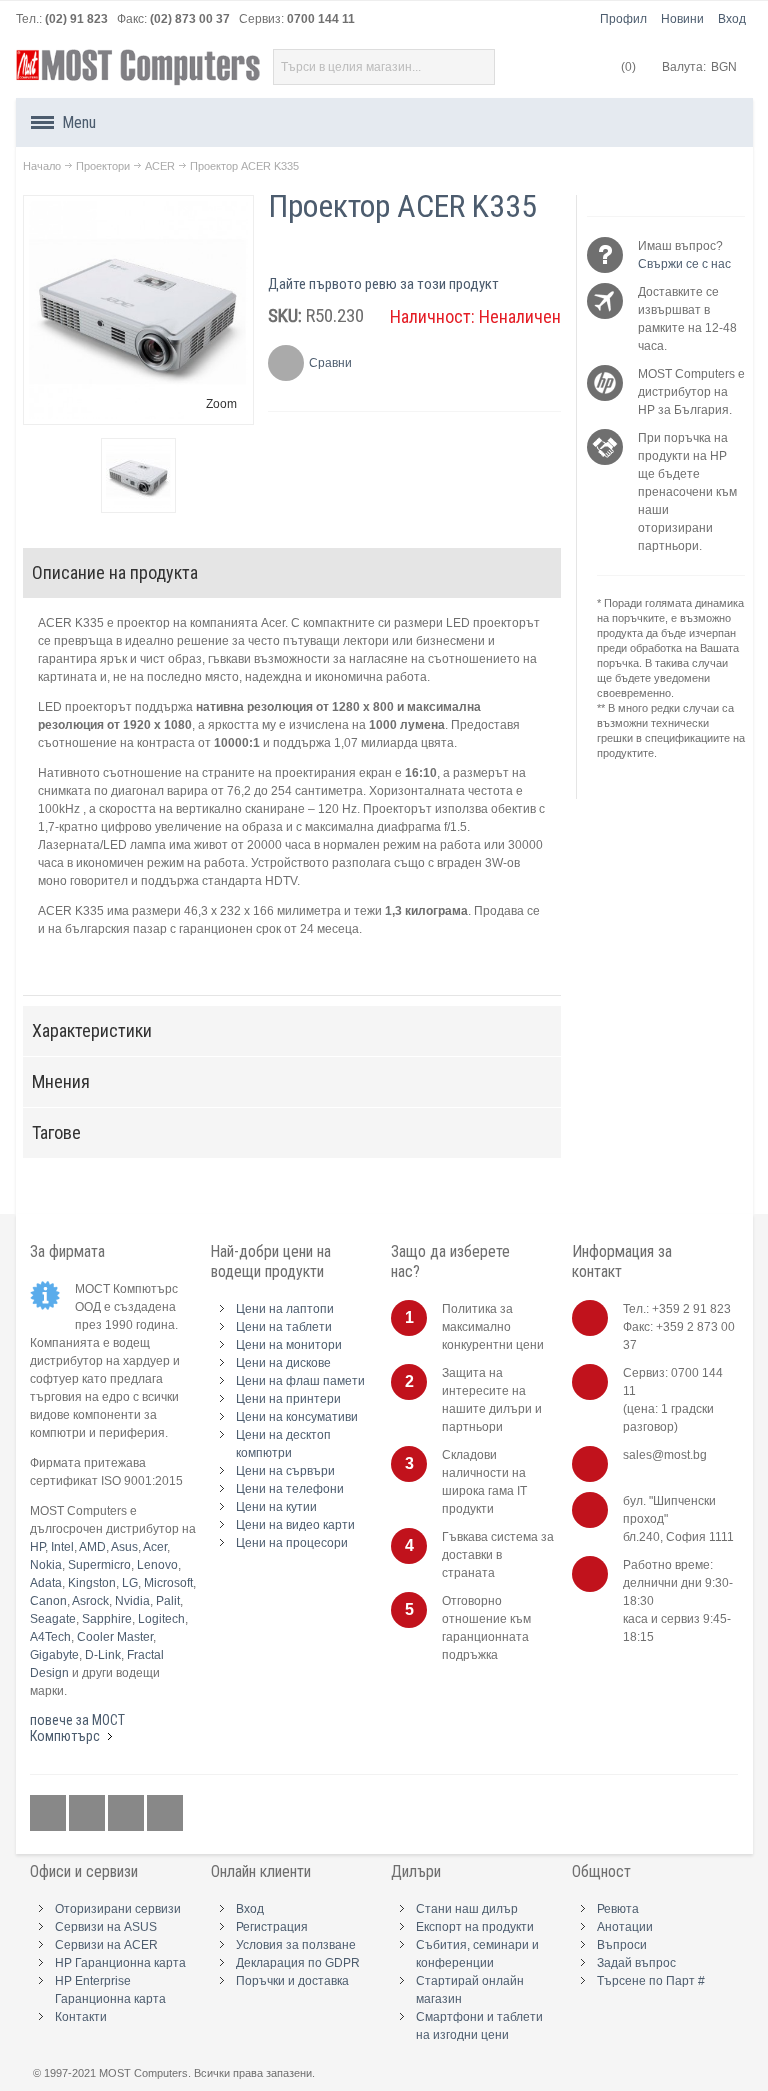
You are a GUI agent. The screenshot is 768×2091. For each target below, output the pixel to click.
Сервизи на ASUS (106, 1927)
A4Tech (50, 1637)
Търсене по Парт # (651, 1981)
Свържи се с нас (684, 264)
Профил (623, 19)
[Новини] (165, 1814)
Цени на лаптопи (285, 1309)
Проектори (103, 166)
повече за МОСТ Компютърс (77, 1728)
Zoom (221, 404)
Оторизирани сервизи (118, 1909)
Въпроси (622, 1945)
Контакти (81, 2017)
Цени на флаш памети (300, 1381)
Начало (42, 166)
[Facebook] (49, 1814)
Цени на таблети (284, 1327)
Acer (155, 1547)
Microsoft (168, 1583)
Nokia (46, 1565)
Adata (46, 1583)
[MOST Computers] (139, 67)
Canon (48, 1601)
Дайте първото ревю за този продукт (383, 284)
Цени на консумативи (297, 1417)
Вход (732, 19)
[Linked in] (127, 1814)
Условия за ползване (296, 1945)
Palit (168, 1601)
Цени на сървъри (285, 1471)
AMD (92, 1547)
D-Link (103, 1655)
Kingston (92, 1583)
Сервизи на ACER (106, 1945)
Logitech (161, 1619)
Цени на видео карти (295, 1525)
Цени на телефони (290, 1489)
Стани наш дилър (467, 1909)
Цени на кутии (276, 1507)
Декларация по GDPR (298, 1963)
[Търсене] (477, 67)
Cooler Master (115, 1637)
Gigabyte (54, 1655)
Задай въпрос (636, 1963)
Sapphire (107, 1619)
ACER (160, 166)
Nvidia (132, 1601)
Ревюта (618, 1909)
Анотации (625, 1927)
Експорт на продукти (475, 1927)
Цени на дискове (283, 1363)
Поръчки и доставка (292, 1981)
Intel (62, 1547)
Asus (124, 1547)
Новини (682, 19)
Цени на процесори (292, 1543)
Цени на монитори (289, 1345)
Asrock (90, 1601)
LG (130, 1583)
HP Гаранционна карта (120, 1963)
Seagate (53, 1619)
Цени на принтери (288, 1399)
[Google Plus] (88, 1814)
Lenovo (157, 1565)
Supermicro (99, 1565)
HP (37, 1547)
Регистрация (272, 1927)
